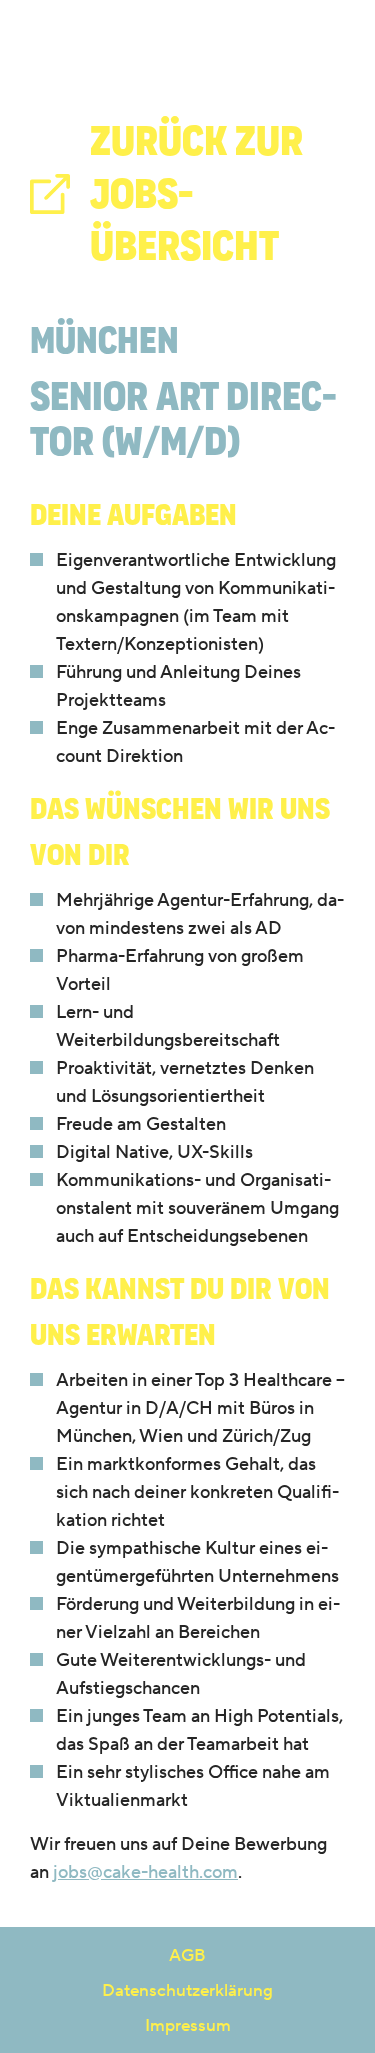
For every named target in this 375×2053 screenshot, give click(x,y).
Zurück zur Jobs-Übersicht (196, 193)
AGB (187, 1955)
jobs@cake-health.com (145, 1872)
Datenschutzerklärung (187, 1990)
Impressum (188, 2025)
